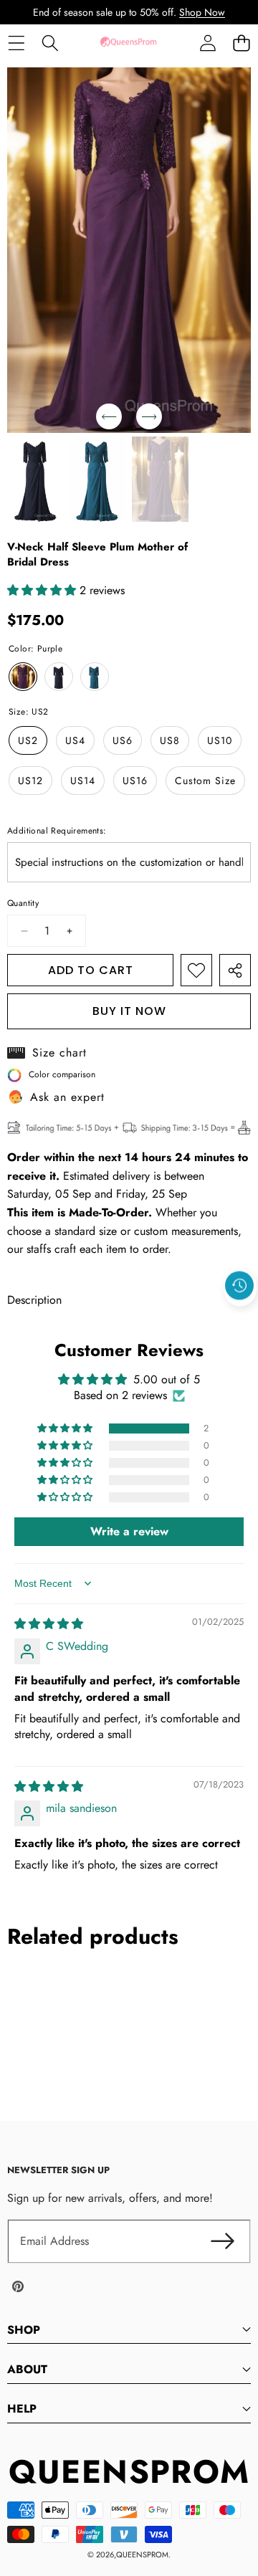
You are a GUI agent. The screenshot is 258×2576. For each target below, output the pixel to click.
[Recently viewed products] (239, 1286)
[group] (35, 479)
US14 (83, 781)
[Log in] (207, 43)
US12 (30, 781)
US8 (170, 740)
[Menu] (16, 43)
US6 (123, 740)
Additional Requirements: (57, 831)
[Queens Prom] (128, 43)
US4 (75, 740)
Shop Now (202, 12)
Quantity (23, 903)
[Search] (50, 43)
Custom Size (205, 781)
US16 (135, 781)
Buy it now (129, 1011)
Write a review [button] (129, 1531)
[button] (241, 43)
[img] (49, 1624)
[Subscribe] (222, 2241)
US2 (28, 740)
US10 (220, 740)
